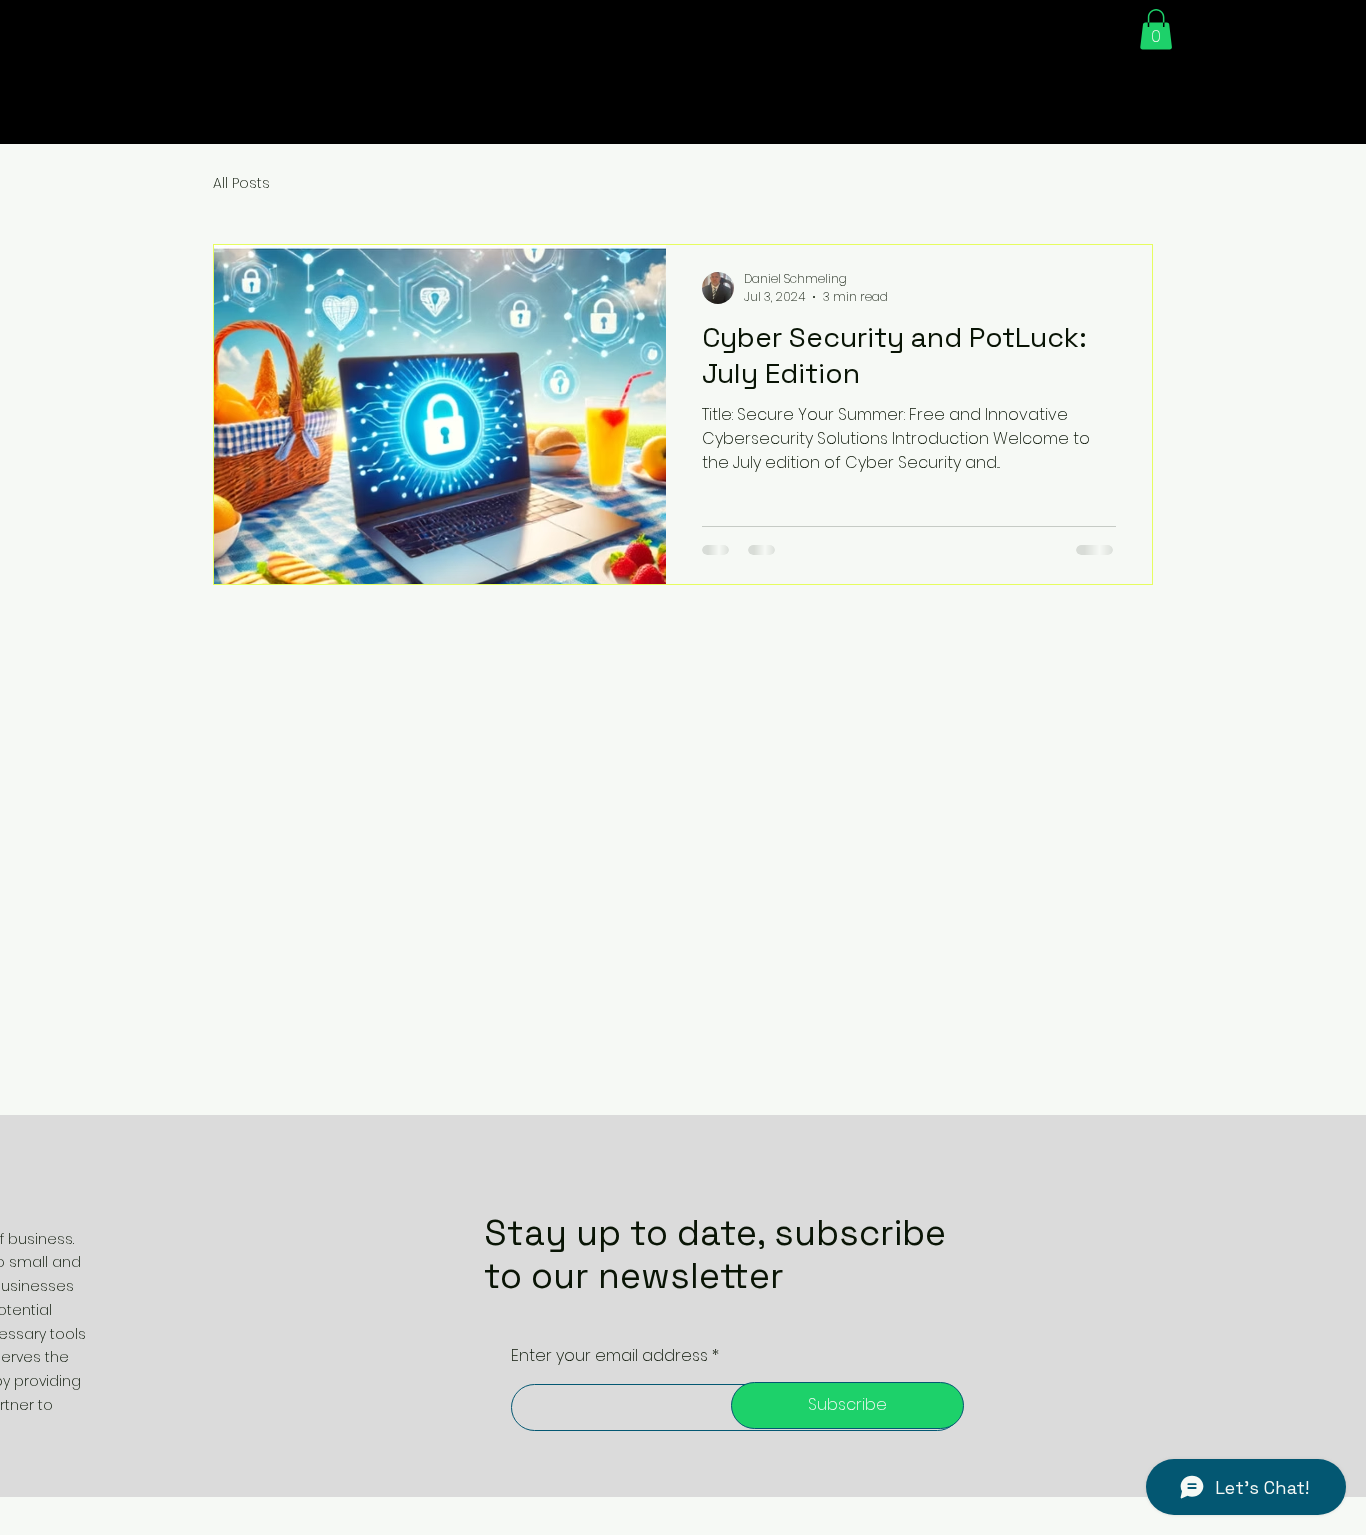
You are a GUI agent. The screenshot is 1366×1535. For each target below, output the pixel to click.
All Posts (241, 183)
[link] (1156, 29)
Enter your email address (609, 1356)
